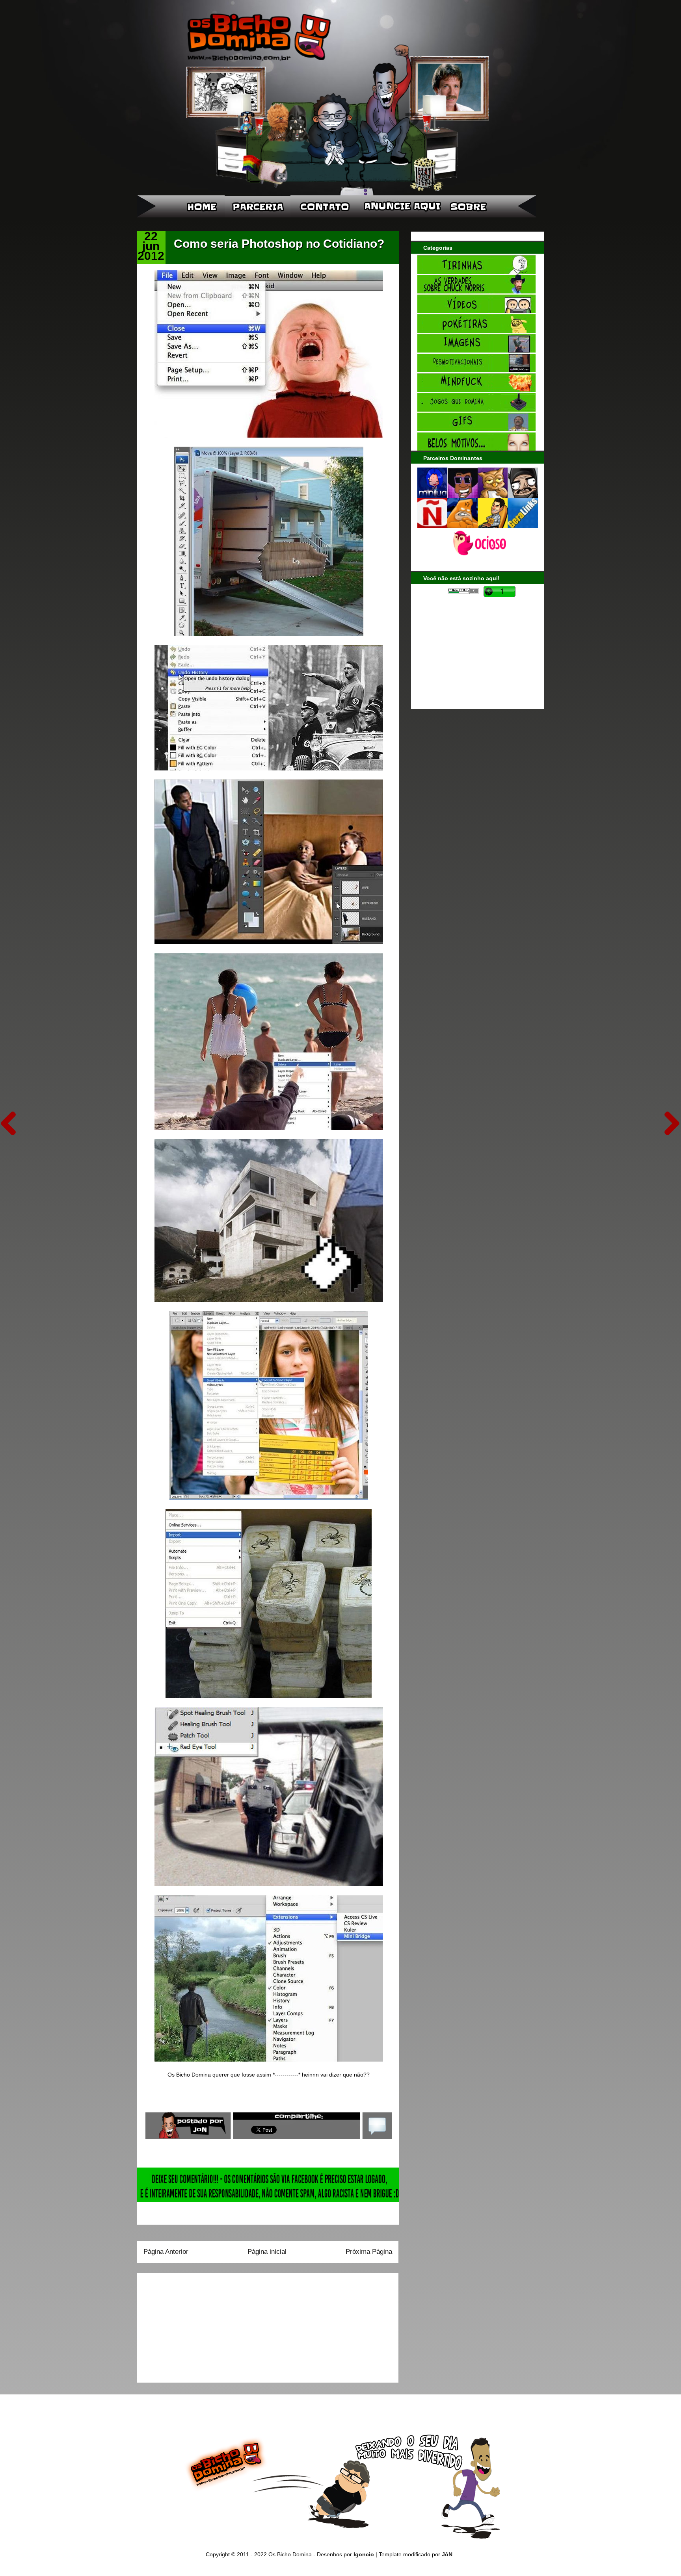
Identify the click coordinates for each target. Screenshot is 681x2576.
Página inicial (267, 2252)
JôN (447, 2554)
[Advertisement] (193, 2325)
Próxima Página (369, 2252)
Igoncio (364, 2554)
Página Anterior (166, 2252)
